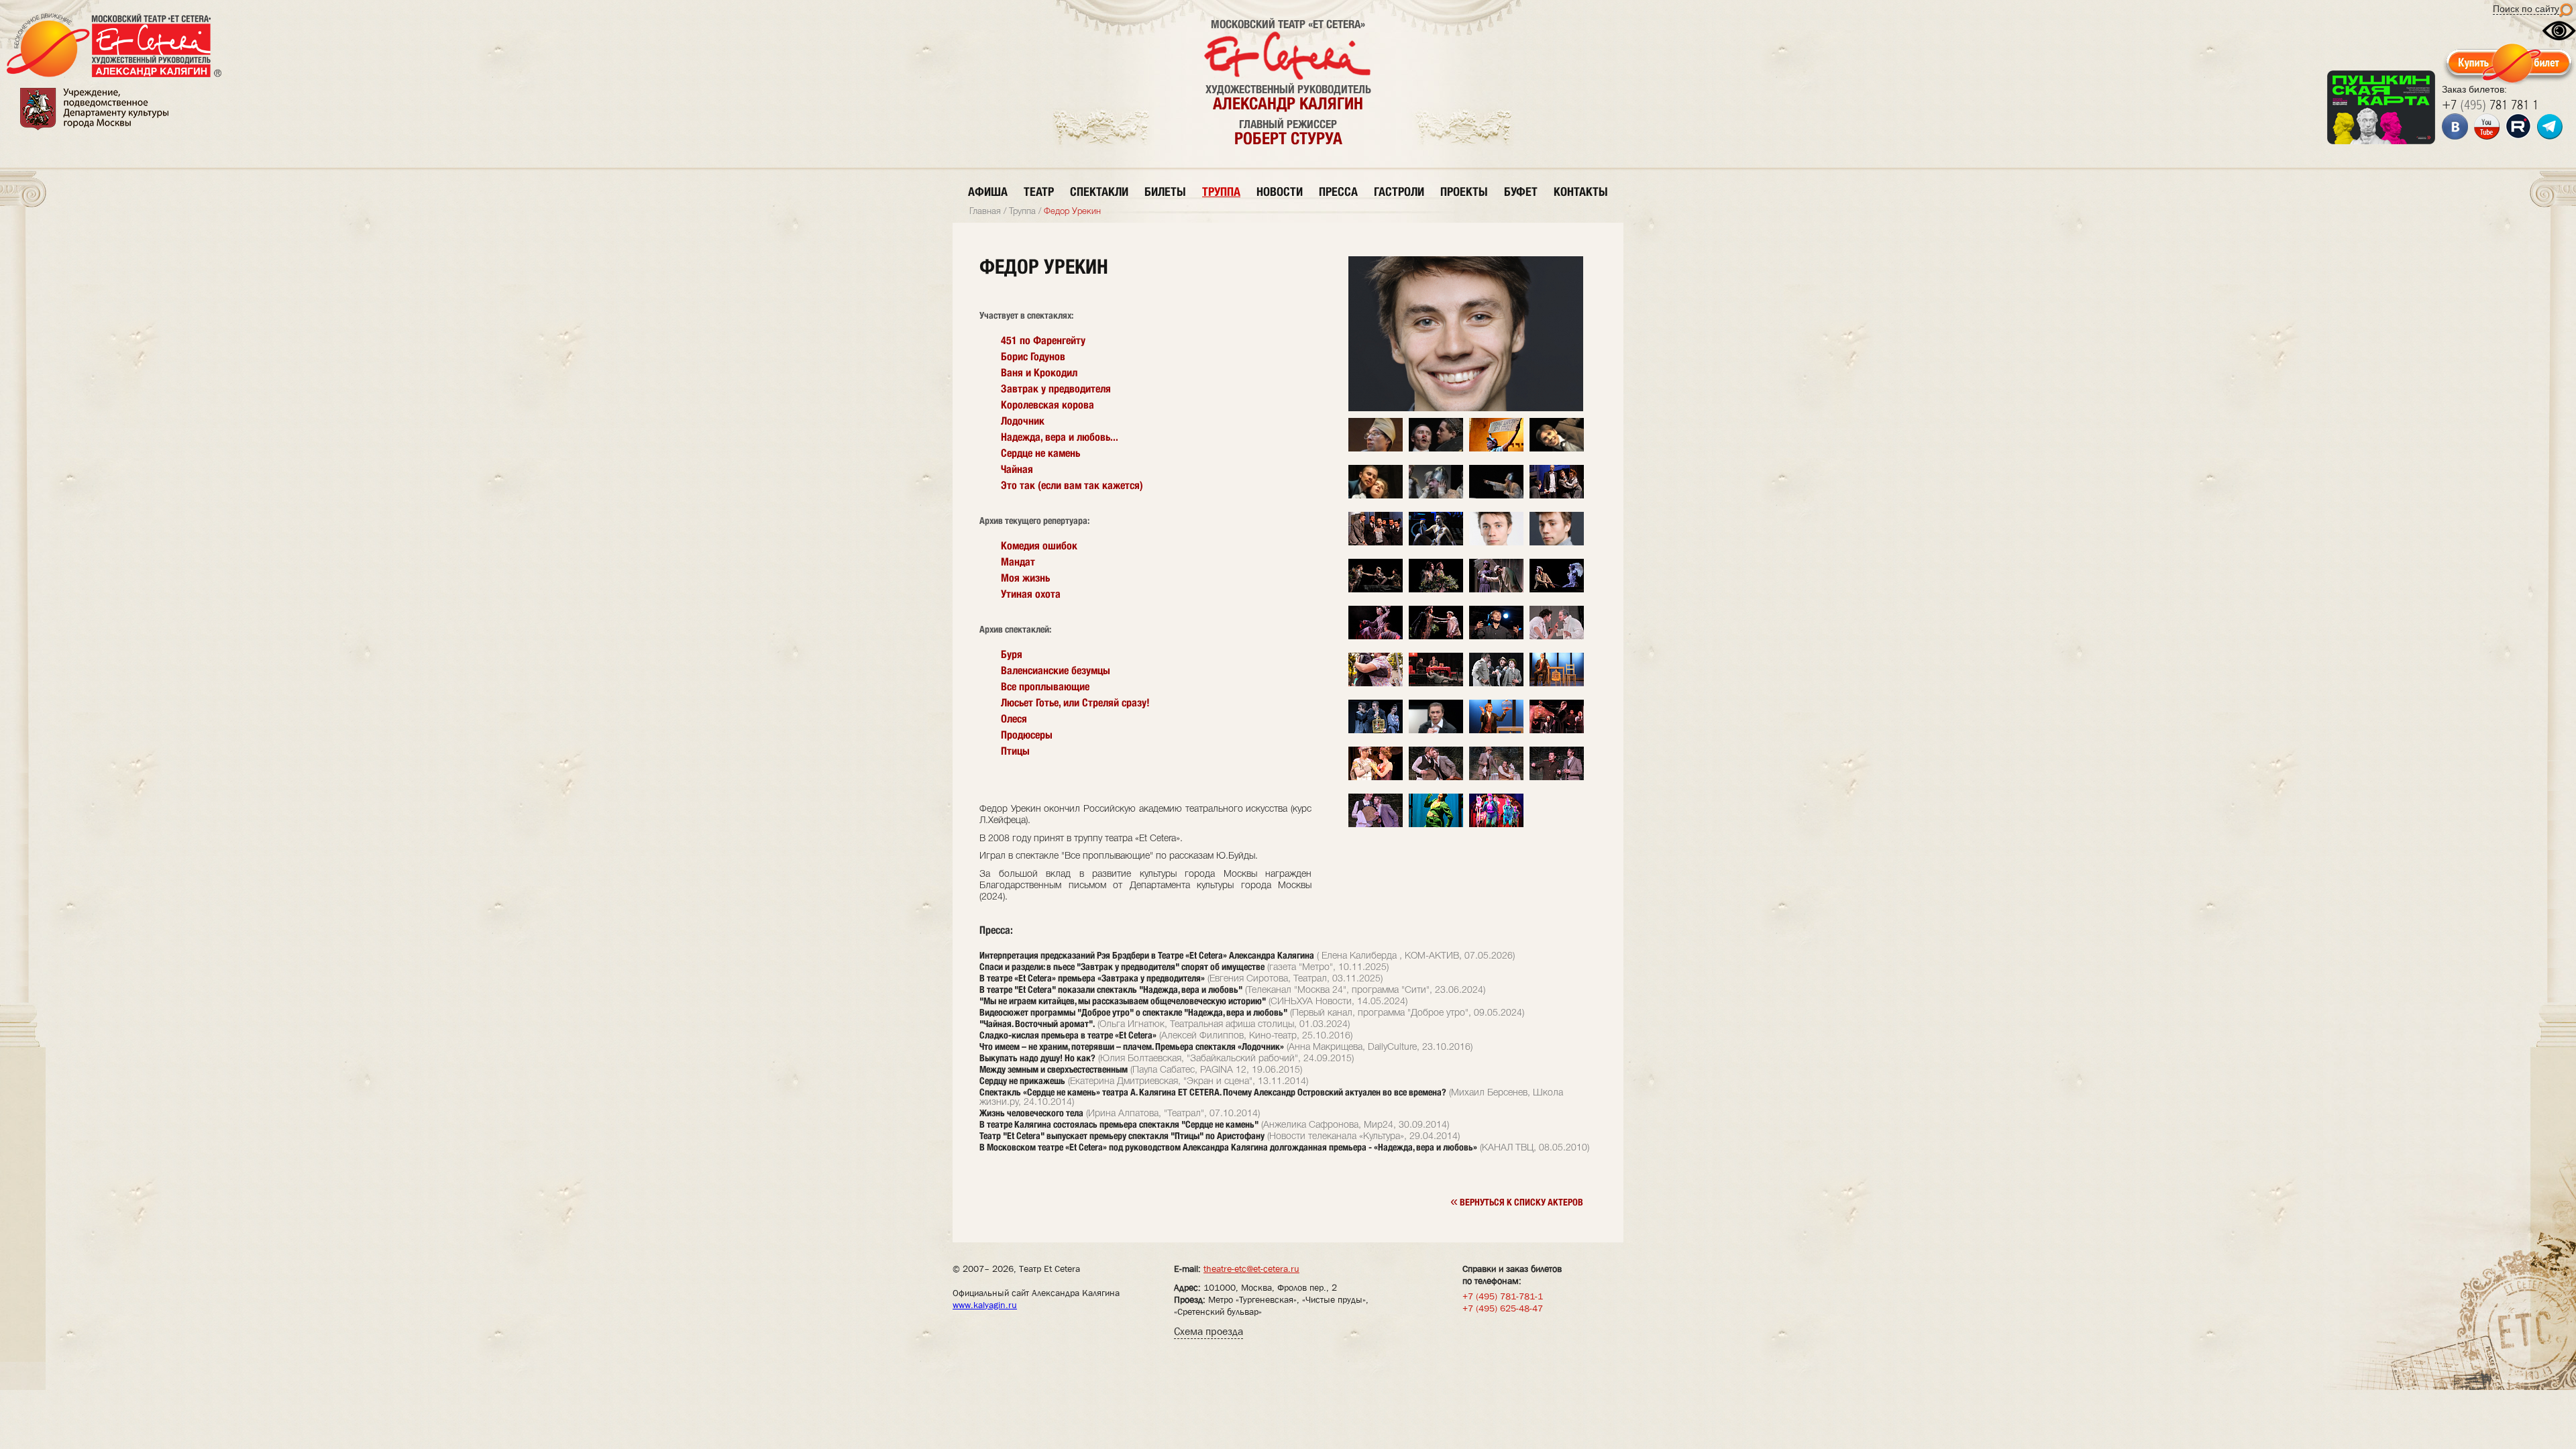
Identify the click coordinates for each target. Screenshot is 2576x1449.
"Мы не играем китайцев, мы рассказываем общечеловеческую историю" (1123, 1001)
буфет (1521, 192)
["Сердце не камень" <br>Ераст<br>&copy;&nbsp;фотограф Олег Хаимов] (1376, 496)
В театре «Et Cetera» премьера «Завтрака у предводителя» (1092, 978)
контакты (1581, 192)
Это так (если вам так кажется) (1072, 485)
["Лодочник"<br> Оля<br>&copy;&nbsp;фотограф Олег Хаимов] (1436, 590)
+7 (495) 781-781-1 (1503, 1296)
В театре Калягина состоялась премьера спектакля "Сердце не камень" (1119, 1124)
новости (1280, 192)
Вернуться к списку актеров (1517, 1201)
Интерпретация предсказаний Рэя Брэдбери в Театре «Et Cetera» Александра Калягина (1147, 955)
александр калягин (1288, 103)
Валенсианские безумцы (1056, 670)
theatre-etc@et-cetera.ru (1251, 1269)
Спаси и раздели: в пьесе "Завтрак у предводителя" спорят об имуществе (1122, 967)
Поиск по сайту (2526, 9)
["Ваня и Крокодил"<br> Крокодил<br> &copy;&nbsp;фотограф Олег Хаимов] (1436, 825)
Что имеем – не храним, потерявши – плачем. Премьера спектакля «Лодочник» (1132, 1046)
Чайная (1017, 469)
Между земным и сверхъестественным (1054, 1069)
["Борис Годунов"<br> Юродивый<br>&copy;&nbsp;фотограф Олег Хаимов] (1436, 496)
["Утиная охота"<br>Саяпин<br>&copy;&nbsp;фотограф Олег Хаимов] (1557, 496)
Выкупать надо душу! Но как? (1037, 1058)
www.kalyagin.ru (985, 1305)
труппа (1221, 192)
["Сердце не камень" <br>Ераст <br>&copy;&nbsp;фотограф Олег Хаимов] (1557, 449)
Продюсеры (1027, 735)
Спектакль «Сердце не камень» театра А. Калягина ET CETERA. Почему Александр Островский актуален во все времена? (1213, 1092)
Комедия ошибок (1039, 546)
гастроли (1399, 192)
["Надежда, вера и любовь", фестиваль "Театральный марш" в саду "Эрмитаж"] (1376, 684)
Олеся (1014, 719)
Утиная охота (1031, 594)
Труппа (1022, 212)
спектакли (1099, 192)
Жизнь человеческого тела (1031, 1113)
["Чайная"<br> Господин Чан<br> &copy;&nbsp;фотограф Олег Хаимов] (1557, 684)
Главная (985, 212)
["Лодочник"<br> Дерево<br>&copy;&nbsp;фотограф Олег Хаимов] (1376, 590)
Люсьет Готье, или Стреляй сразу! (1075, 703)
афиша (988, 192)
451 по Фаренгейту (1043, 340)
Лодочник (1023, 421)
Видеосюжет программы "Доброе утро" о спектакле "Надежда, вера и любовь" (1133, 1012)
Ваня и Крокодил (1039, 373)
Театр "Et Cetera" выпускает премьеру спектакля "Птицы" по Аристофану (1122, 1136)
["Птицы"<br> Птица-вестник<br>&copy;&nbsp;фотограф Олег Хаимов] (1496, 449)
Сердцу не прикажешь (1022, 1081)
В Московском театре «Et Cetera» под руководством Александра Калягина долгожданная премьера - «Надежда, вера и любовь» (1228, 1147)
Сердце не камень (1040, 453)
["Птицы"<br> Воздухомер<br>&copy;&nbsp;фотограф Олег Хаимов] (1436, 449)
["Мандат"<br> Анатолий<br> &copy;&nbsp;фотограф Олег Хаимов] (1436, 684)
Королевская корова (1048, 405)
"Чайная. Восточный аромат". (1037, 1024)
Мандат (1018, 562)
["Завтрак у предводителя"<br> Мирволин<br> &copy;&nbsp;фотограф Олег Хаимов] (1436, 778)
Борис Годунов (1033, 357)
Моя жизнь (1025, 578)
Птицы (1015, 751)
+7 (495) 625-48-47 (1503, 1308)
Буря (1012, 654)
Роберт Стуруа (1288, 138)
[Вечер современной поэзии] (1496, 637)
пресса (1338, 192)
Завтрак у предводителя (1056, 389)
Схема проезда (1209, 1331)
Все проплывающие (1045, 687)
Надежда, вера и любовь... (1060, 437)
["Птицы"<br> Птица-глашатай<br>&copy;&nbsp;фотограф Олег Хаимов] (1376, 449)
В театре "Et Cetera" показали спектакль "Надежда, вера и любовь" (1111, 989)
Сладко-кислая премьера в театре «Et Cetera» (1068, 1035)
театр (1039, 192)
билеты (1165, 192)
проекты (1464, 192)
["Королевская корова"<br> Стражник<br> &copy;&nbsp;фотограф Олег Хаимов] (1376, 778)
